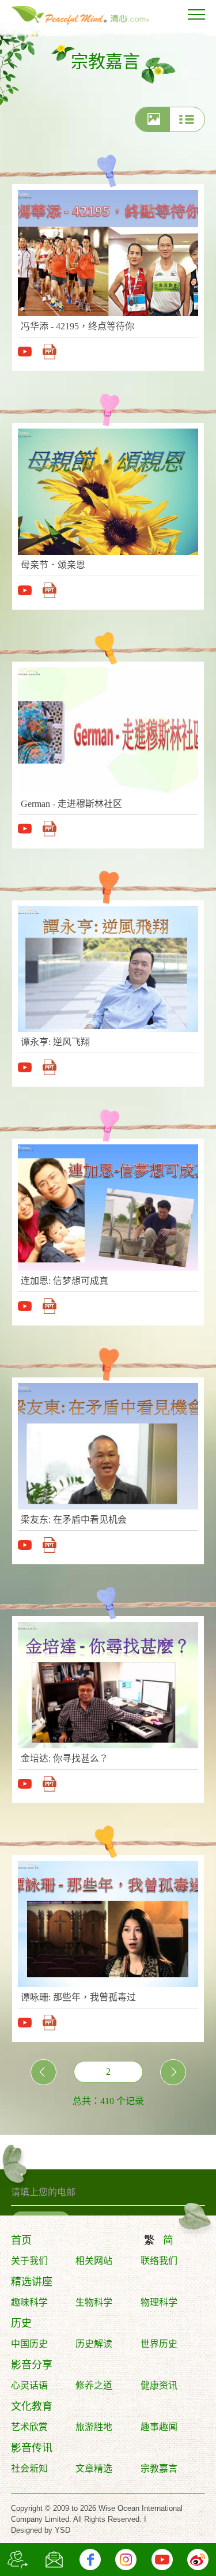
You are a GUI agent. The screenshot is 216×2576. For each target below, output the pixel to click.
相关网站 (94, 2261)
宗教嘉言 (159, 2468)
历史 (21, 2323)
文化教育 (32, 2406)
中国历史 (29, 2344)
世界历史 (159, 2344)
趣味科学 (29, 2302)
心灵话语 (29, 2385)
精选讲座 (32, 2282)
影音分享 (32, 2365)
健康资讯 (159, 2385)
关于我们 (29, 2261)
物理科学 (159, 2302)
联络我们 (159, 2261)
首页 (21, 2240)
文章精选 (94, 2468)
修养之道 (94, 2385)
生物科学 (94, 2302)
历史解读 (94, 2344)
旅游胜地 (94, 2427)
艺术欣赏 (29, 2427)
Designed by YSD (41, 2530)
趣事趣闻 (159, 2427)
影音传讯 (32, 2448)
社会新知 (29, 2468)
